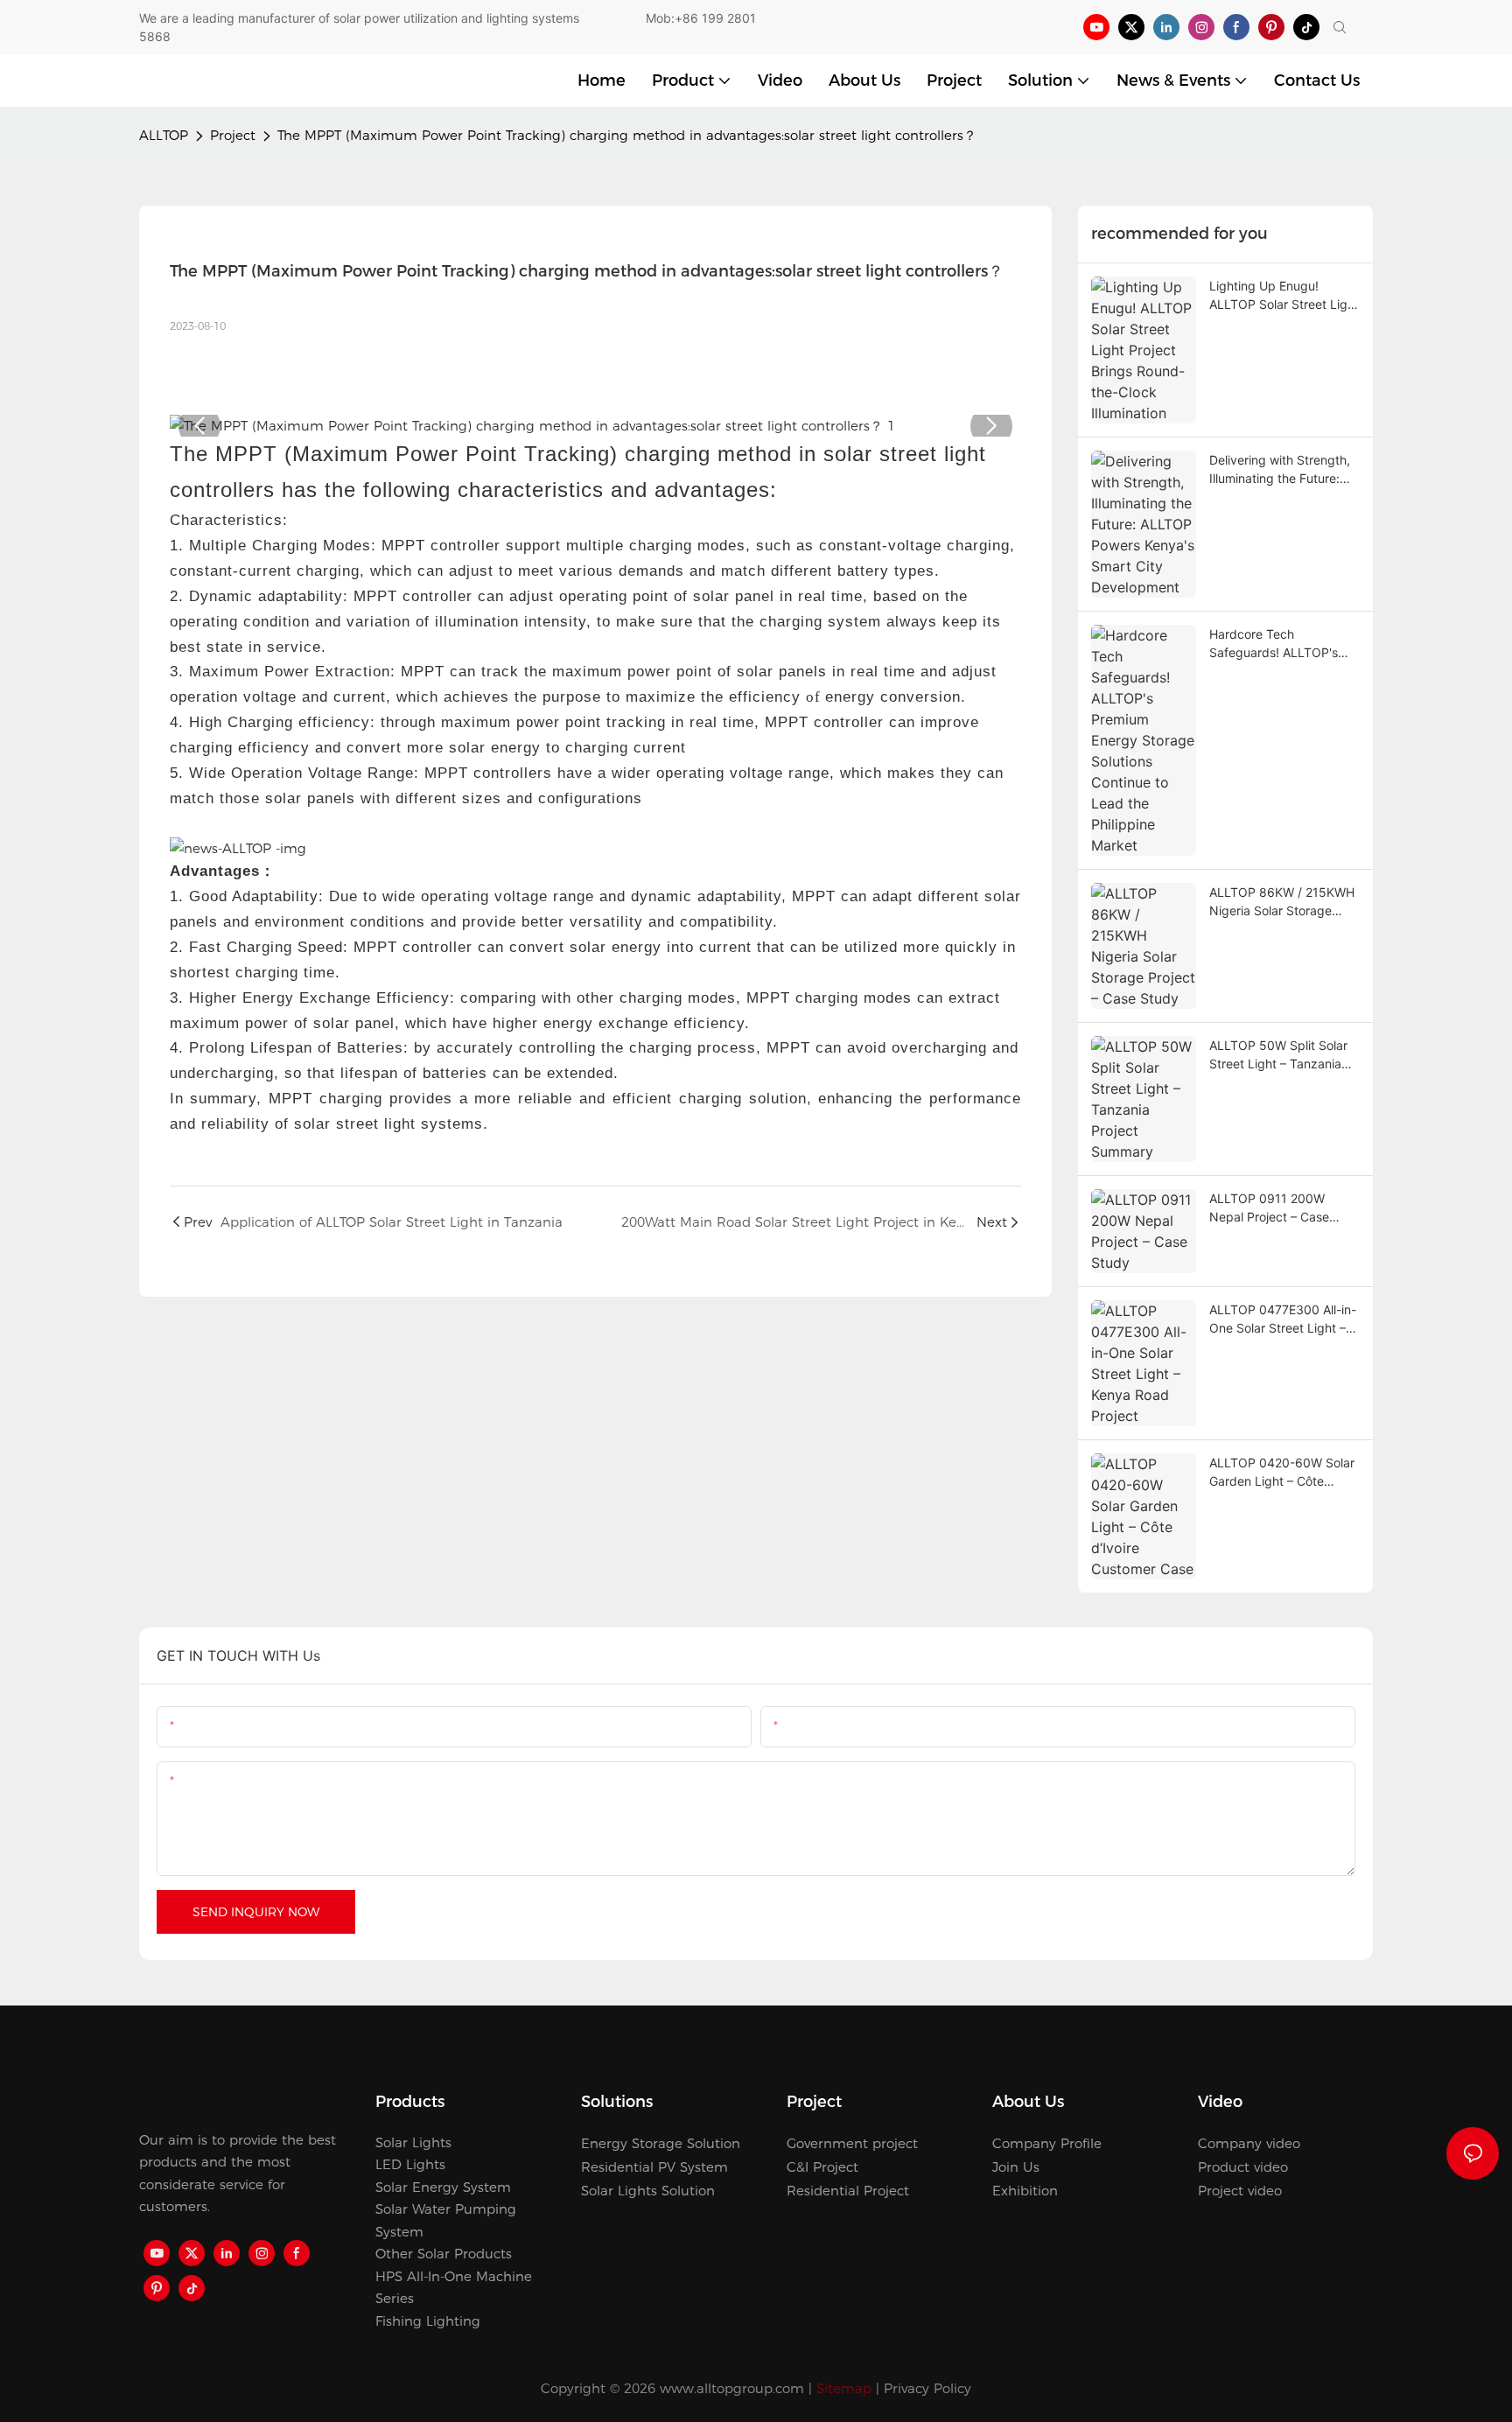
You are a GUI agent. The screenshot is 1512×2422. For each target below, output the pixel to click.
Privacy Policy (927, 2388)
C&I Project (822, 2167)
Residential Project (848, 2191)
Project (233, 135)
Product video (1243, 2167)
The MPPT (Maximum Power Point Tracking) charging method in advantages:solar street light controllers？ (627, 135)
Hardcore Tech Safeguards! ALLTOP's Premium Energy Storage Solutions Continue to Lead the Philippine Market (1281, 644)
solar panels (782, 672)
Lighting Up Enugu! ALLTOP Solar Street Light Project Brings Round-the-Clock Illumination (1284, 296)
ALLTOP (164, 135)
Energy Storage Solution (661, 2143)
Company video (1249, 2143)
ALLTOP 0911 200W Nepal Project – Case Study (1269, 1208)
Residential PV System (654, 2167)
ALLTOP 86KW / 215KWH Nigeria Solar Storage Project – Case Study (1282, 902)
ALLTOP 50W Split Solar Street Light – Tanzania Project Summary (1278, 1055)
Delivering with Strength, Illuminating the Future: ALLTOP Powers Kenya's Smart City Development (1280, 470)
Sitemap (844, 2388)
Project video (1240, 2191)
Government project (852, 2143)
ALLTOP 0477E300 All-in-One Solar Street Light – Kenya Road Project (1283, 1319)
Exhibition (1025, 2191)
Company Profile (1047, 2143)
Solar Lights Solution (648, 2191)
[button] (199, 426)
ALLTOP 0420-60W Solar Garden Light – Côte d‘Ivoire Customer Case (1282, 1473)
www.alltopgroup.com (732, 2388)
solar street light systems (388, 1124)
